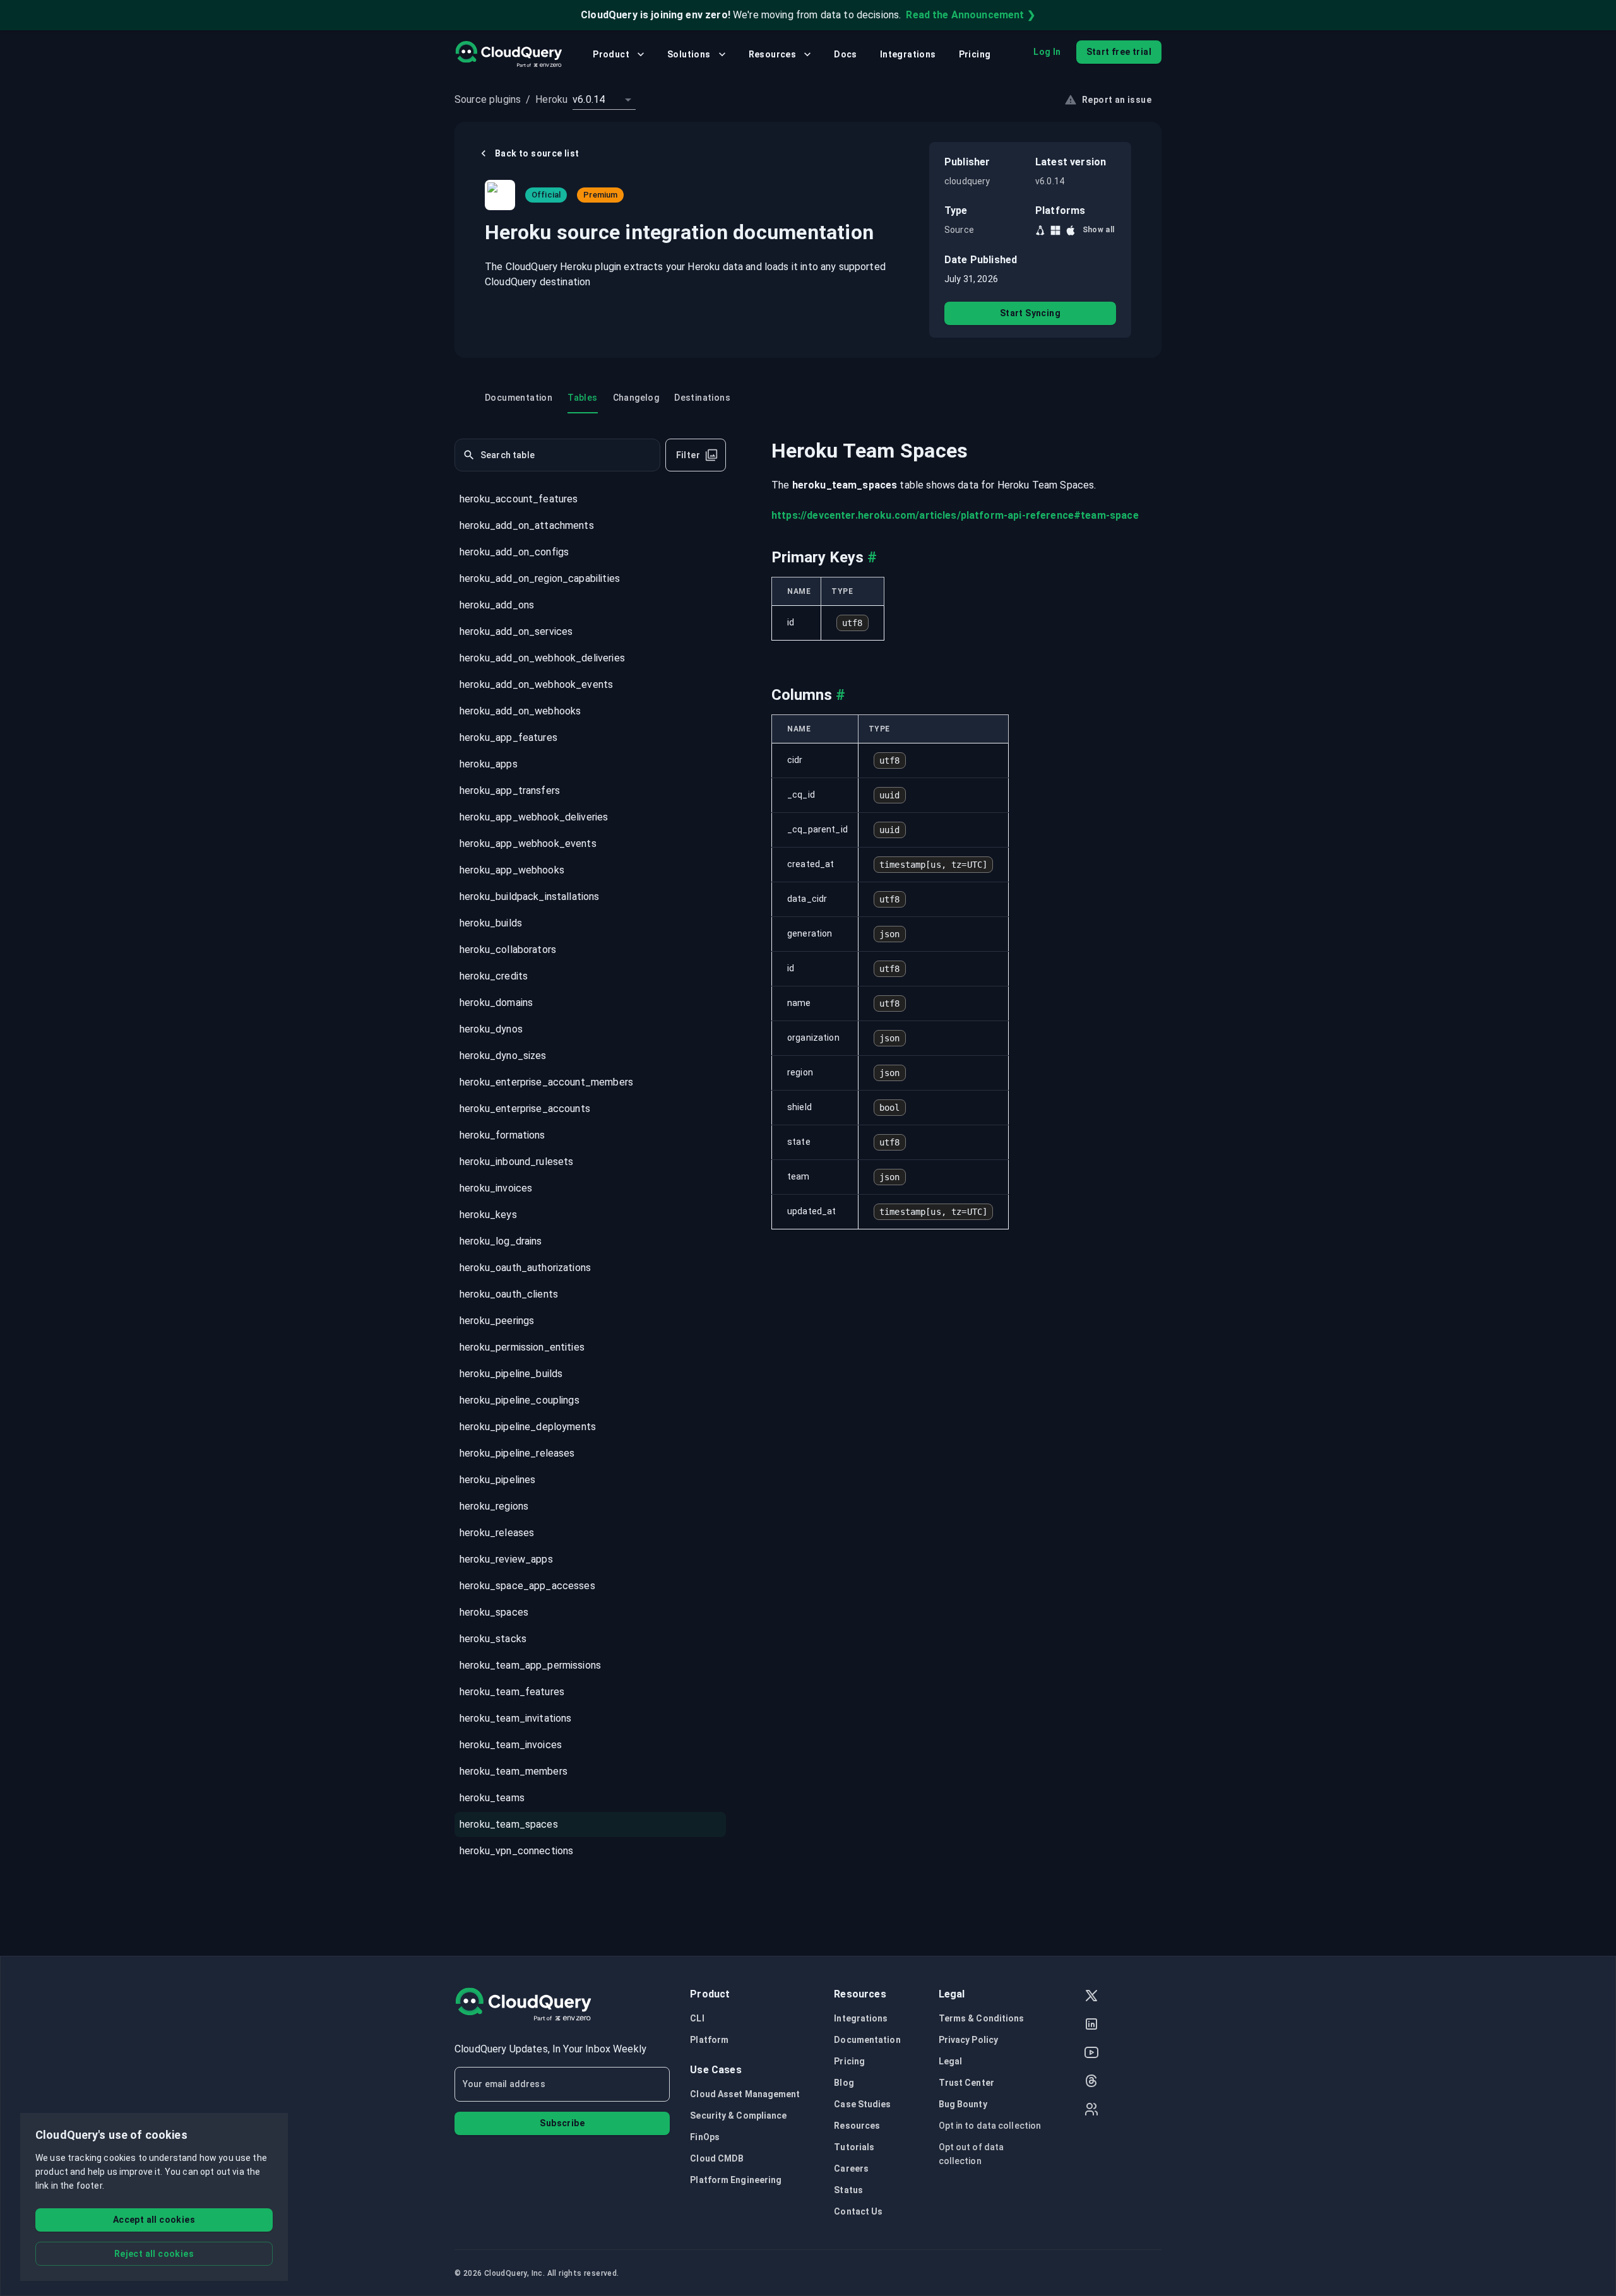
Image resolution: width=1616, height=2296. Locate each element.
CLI (697, 2018)
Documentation (867, 2040)
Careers (851, 2169)
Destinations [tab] (702, 398)
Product (611, 54)
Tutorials (854, 2147)
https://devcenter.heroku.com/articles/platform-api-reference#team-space (955, 515)
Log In (1047, 52)
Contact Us (858, 2211)
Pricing (975, 54)
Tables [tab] (582, 398)
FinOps (705, 2137)
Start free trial (1119, 52)
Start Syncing (1030, 313)
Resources (773, 54)
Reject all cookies (154, 2254)
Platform (709, 2040)
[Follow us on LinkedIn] (1091, 2026)
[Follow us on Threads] (1091, 2082)
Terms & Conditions (982, 2018)
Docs (846, 54)
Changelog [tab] (636, 398)
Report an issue (1117, 100)
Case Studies (862, 2104)
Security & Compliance (738, 2116)
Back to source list (537, 153)
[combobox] (604, 100)
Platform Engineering (736, 2180)
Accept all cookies (154, 2220)
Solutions (689, 54)
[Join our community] (1091, 2111)
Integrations (908, 54)
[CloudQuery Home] (508, 54)
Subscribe (562, 2123)
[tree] (590, 1176)
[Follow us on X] (1091, 1997)
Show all (1099, 230)
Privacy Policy (968, 2040)
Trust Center (966, 2083)
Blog (844, 2083)
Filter (688, 455)
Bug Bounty (963, 2104)
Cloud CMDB (717, 2158)
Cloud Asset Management (745, 2094)
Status (848, 2190)
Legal (951, 2061)
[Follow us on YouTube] (1091, 2054)
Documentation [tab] (519, 398)
